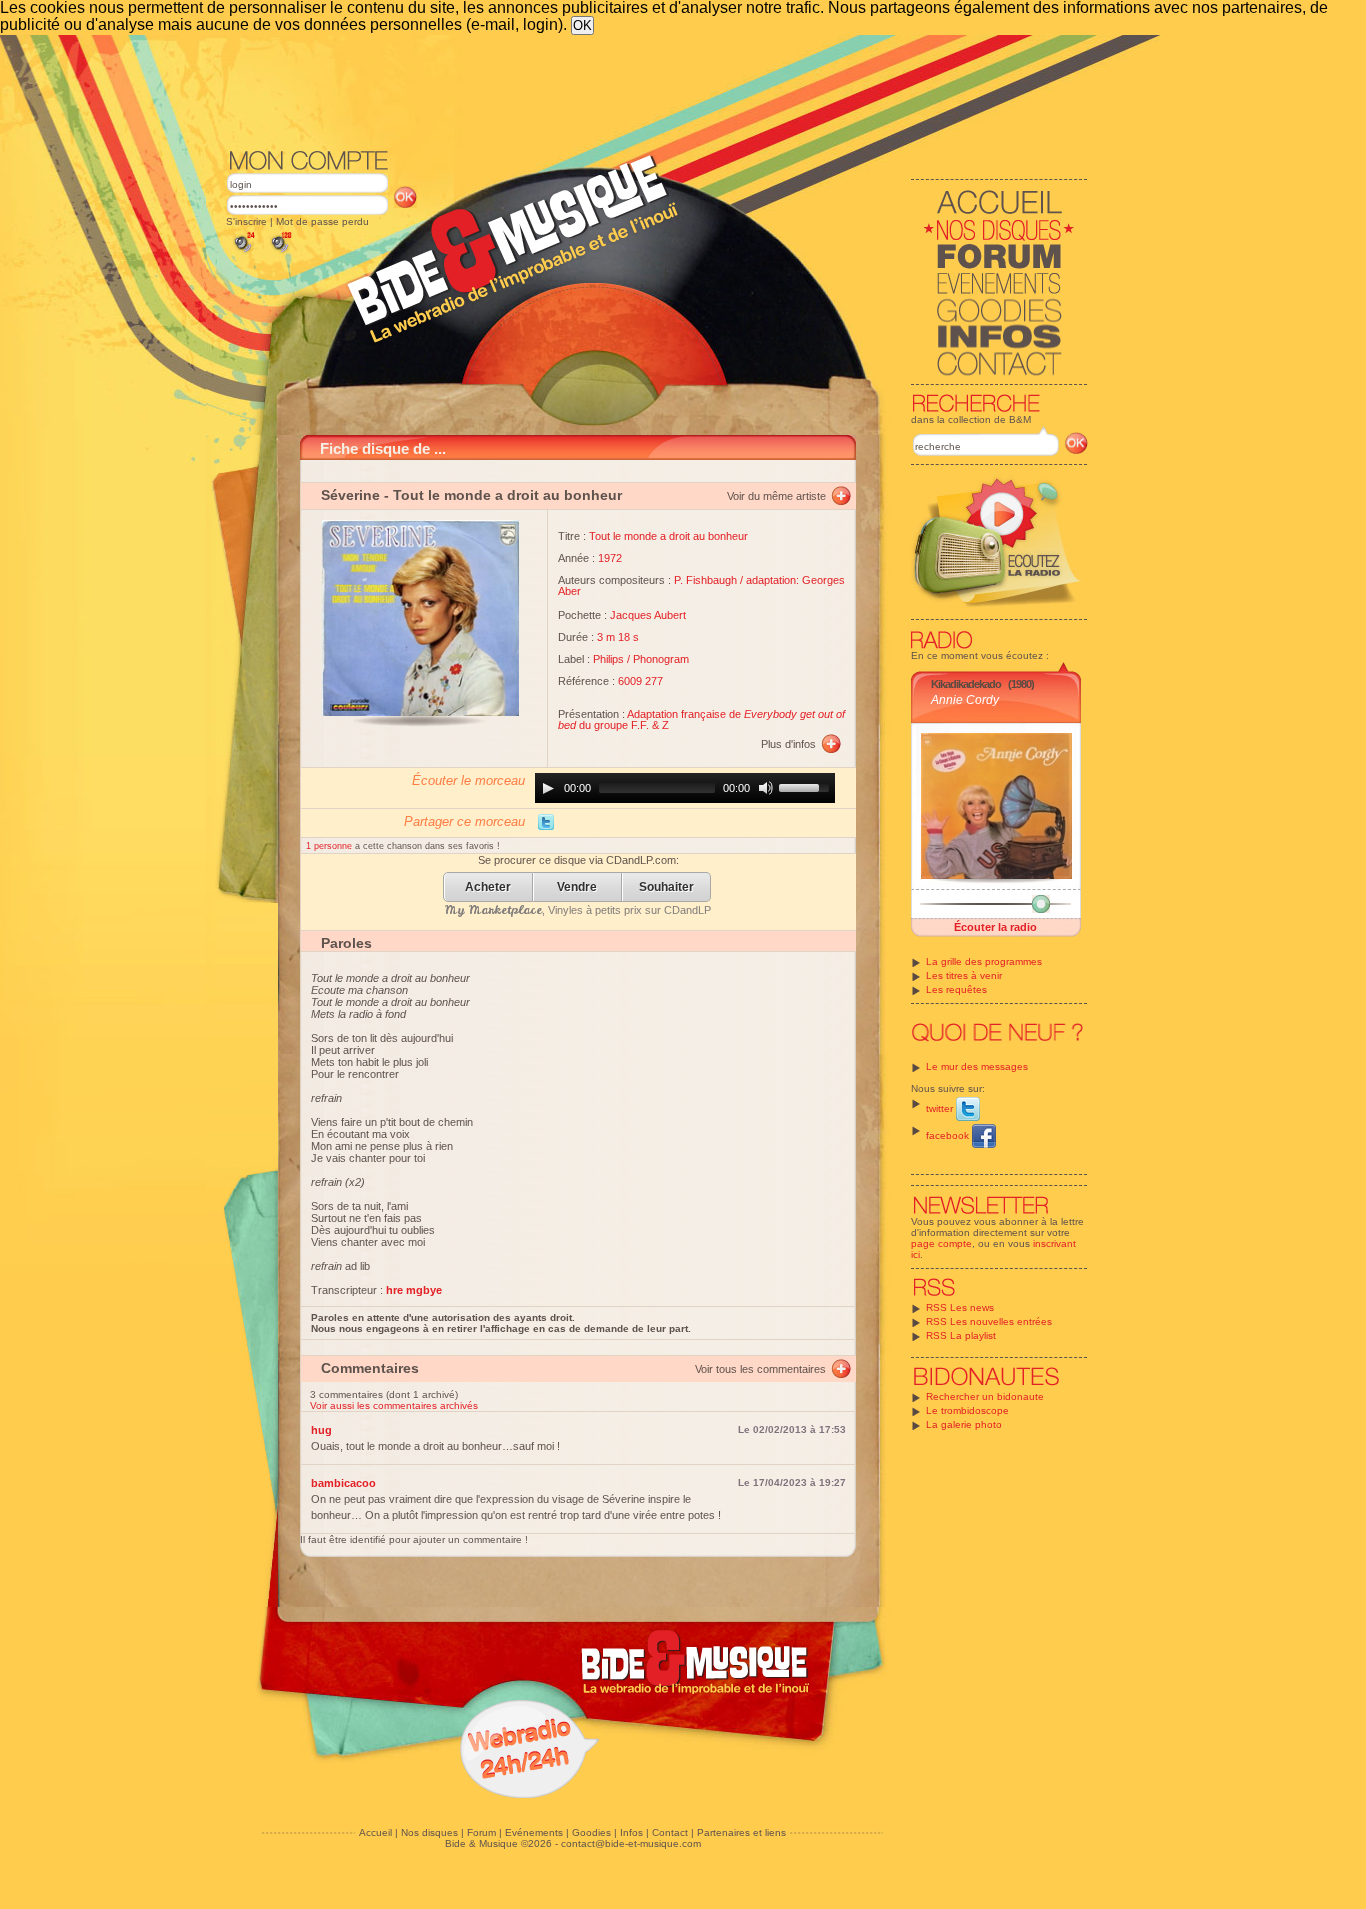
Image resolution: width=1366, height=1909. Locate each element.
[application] (685, 788)
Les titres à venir (964, 975)
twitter (941, 1108)
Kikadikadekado (966, 684)
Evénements (534, 1832)
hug (321, 1430)
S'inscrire (246, 221)
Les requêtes (956, 989)
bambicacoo (343, 1483)
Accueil (375, 1832)
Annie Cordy (965, 700)
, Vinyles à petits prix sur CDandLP (578, 910)
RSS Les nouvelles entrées (989, 1321)
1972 (610, 558)
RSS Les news (960, 1307)
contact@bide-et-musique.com (631, 1843)
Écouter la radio (995, 927)
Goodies (591, 1832)
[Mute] (766, 788)
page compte (941, 1243)
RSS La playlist (961, 1335)
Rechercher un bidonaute (985, 1396)
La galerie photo (964, 1424)
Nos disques (429, 1832)
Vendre (577, 887)
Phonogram (661, 659)
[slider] (807, 786)
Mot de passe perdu (322, 221)
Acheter (488, 887)
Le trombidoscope (967, 1410)
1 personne (330, 846)
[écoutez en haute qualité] (280, 252)
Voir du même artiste (776, 496)
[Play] (548, 788)
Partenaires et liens (741, 1832)
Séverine (350, 495)
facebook (949, 1135)
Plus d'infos (788, 744)
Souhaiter (666, 887)
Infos (631, 1832)
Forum (481, 1832)
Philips (608, 659)
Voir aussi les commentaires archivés (394, 1405)
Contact (670, 1832)
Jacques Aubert (648, 615)
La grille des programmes (984, 961)
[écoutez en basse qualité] (243, 252)
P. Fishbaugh (705, 580)
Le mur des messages (977, 1066)
